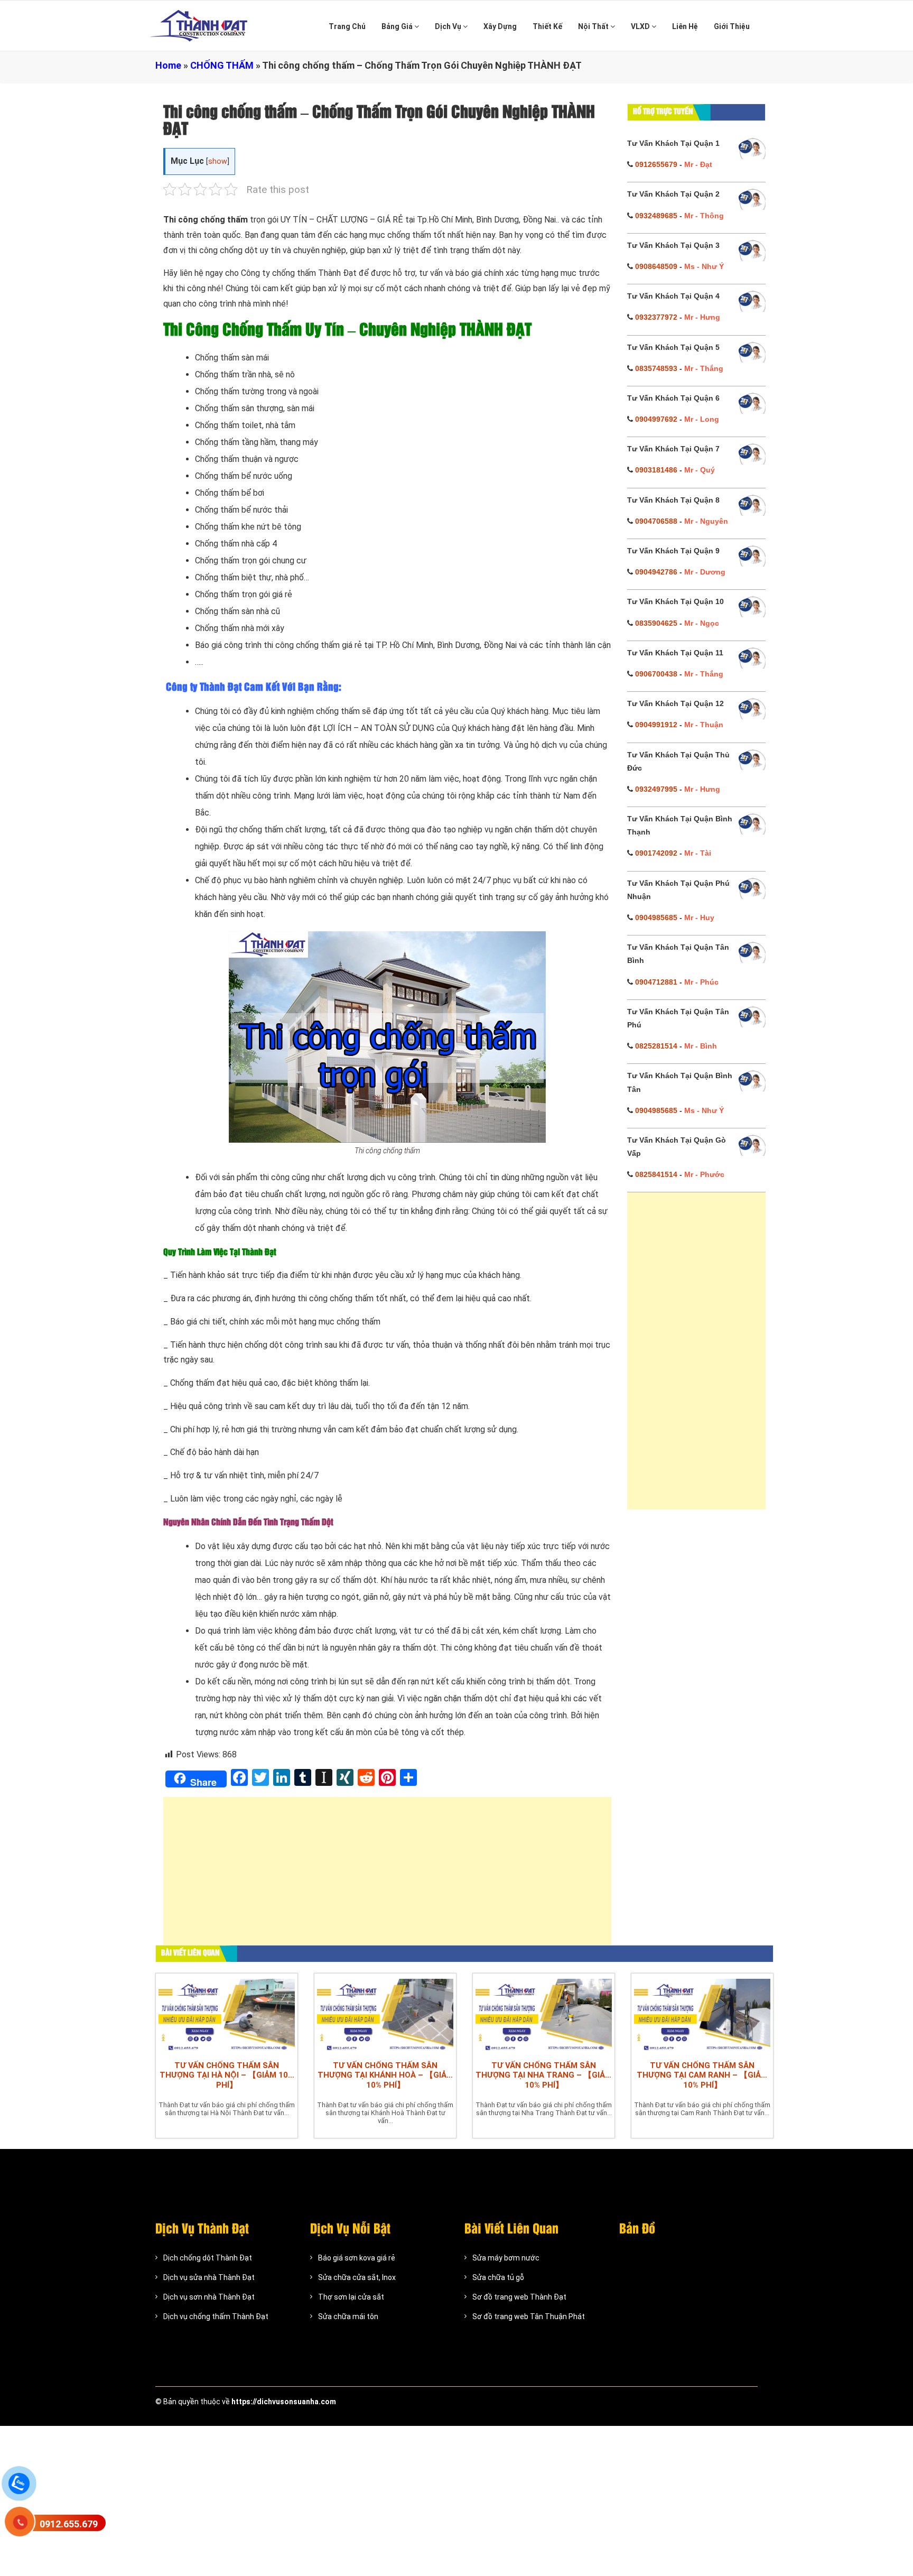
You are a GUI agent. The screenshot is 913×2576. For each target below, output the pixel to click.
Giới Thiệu (732, 26)
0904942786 (656, 572)
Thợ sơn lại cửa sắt (351, 2297)
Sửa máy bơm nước (506, 2258)
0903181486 (656, 470)
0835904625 (656, 623)
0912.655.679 (69, 2524)
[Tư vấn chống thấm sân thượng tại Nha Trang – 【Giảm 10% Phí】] (544, 2014)
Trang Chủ (347, 26)
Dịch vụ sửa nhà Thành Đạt (209, 2277)
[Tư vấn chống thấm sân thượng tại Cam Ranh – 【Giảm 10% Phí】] (702, 2014)
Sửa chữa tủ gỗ (498, 2277)
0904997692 (656, 419)
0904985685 (656, 918)
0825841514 (656, 1174)
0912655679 (656, 164)
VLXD (641, 26)
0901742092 (656, 853)
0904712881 (656, 982)
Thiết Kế (547, 26)
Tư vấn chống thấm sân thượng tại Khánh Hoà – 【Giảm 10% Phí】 (385, 2075)
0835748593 (656, 368)
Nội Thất (594, 26)
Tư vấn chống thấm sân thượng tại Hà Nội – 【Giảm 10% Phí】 (227, 2075)
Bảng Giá (398, 26)
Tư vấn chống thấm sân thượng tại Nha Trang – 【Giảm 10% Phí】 (544, 2075)
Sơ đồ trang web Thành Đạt (519, 2297)
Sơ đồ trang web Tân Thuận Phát (529, 2316)
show (218, 161)
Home (168, 65)
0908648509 (656, 266)
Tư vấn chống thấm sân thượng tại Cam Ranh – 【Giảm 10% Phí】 (702, 2075)
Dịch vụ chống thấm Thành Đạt (216, 2316)
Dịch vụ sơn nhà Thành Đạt (209, 2297)
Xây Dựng (500, 26)
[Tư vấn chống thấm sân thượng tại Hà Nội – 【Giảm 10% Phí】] (227, 2014)
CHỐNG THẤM (222, 65)
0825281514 (656, 1046)
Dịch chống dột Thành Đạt (208, 2258)
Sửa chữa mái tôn (348, 2316)
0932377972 (656, 317)
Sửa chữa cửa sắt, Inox (357, 2277)
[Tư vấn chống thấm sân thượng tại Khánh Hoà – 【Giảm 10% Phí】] (385, 2014)
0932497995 (656, 789)
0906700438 (656, 674)
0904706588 (656, 521)
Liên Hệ (685, 26)
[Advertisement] (387, 1876)
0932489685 (656, 216)
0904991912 (656, 725)
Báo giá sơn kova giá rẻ (357, 2258)
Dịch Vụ (449, 26)
